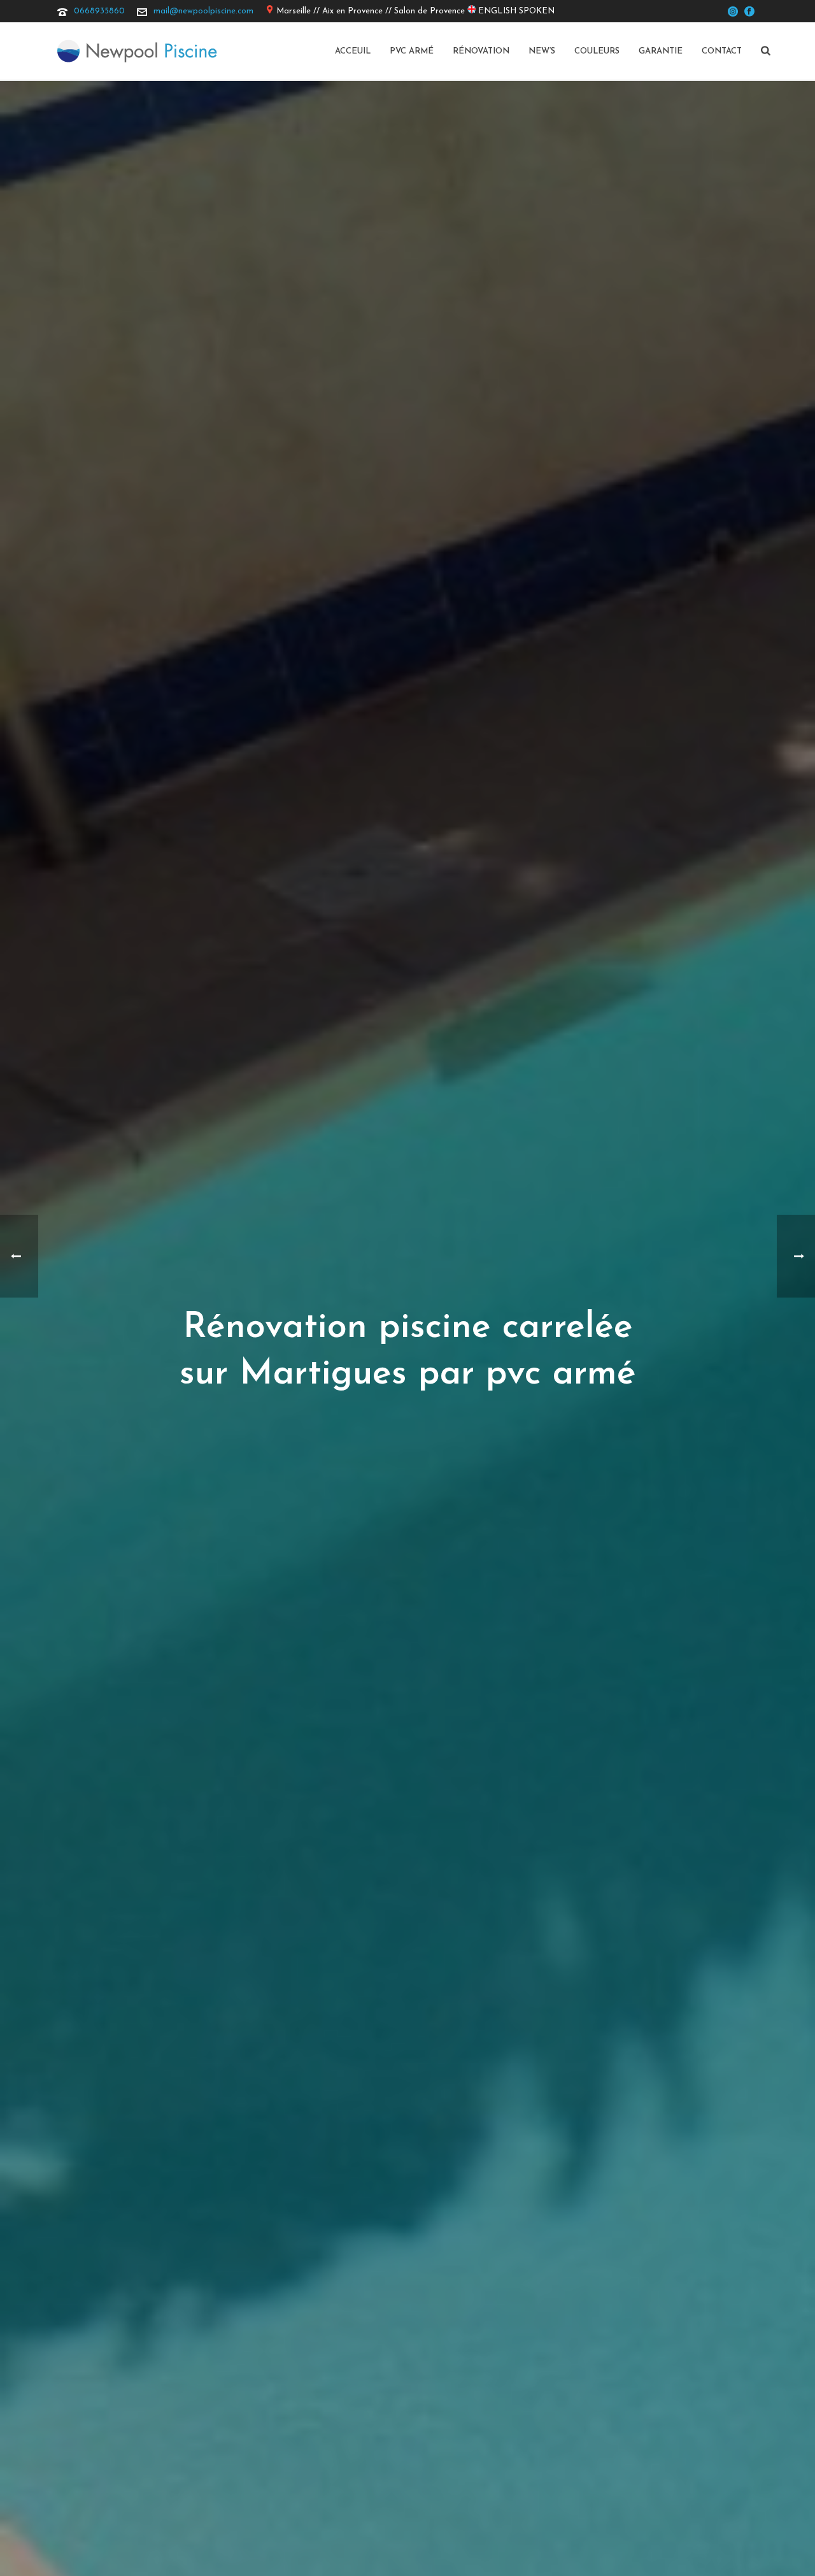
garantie (661, 51)
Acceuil (353, 51)
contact (722, 51)
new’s (542, 51)
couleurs (597, 51)
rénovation (481, 51)
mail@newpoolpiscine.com (203, 11)
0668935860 (99, 11)
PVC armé (412, 51)
